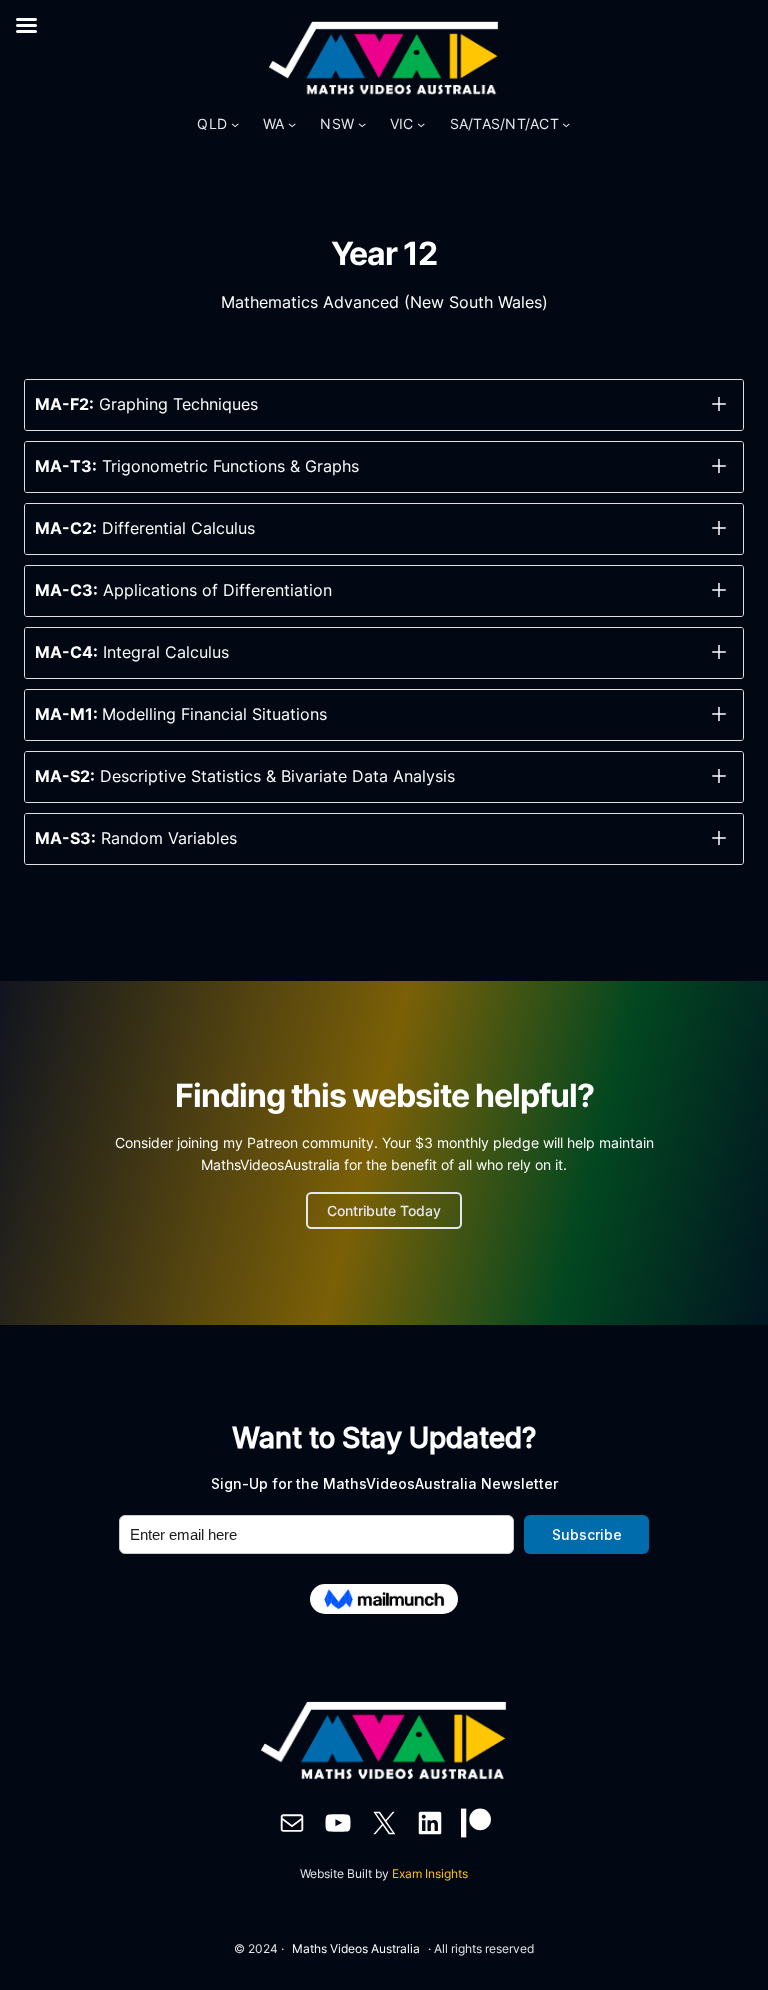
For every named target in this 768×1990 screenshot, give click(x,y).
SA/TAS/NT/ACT (504, 123)
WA (274, 123)
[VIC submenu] (421, 124)
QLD (212, 123)
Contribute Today (384, 1210)
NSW (337, 123)
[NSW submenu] (362, 124)
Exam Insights (430, 1873)
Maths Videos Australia (356, 1948)
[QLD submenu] (235, 124)
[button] (384, 405)
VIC (402, 123)
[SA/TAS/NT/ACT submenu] (566, 124)
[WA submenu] (292, 124)
